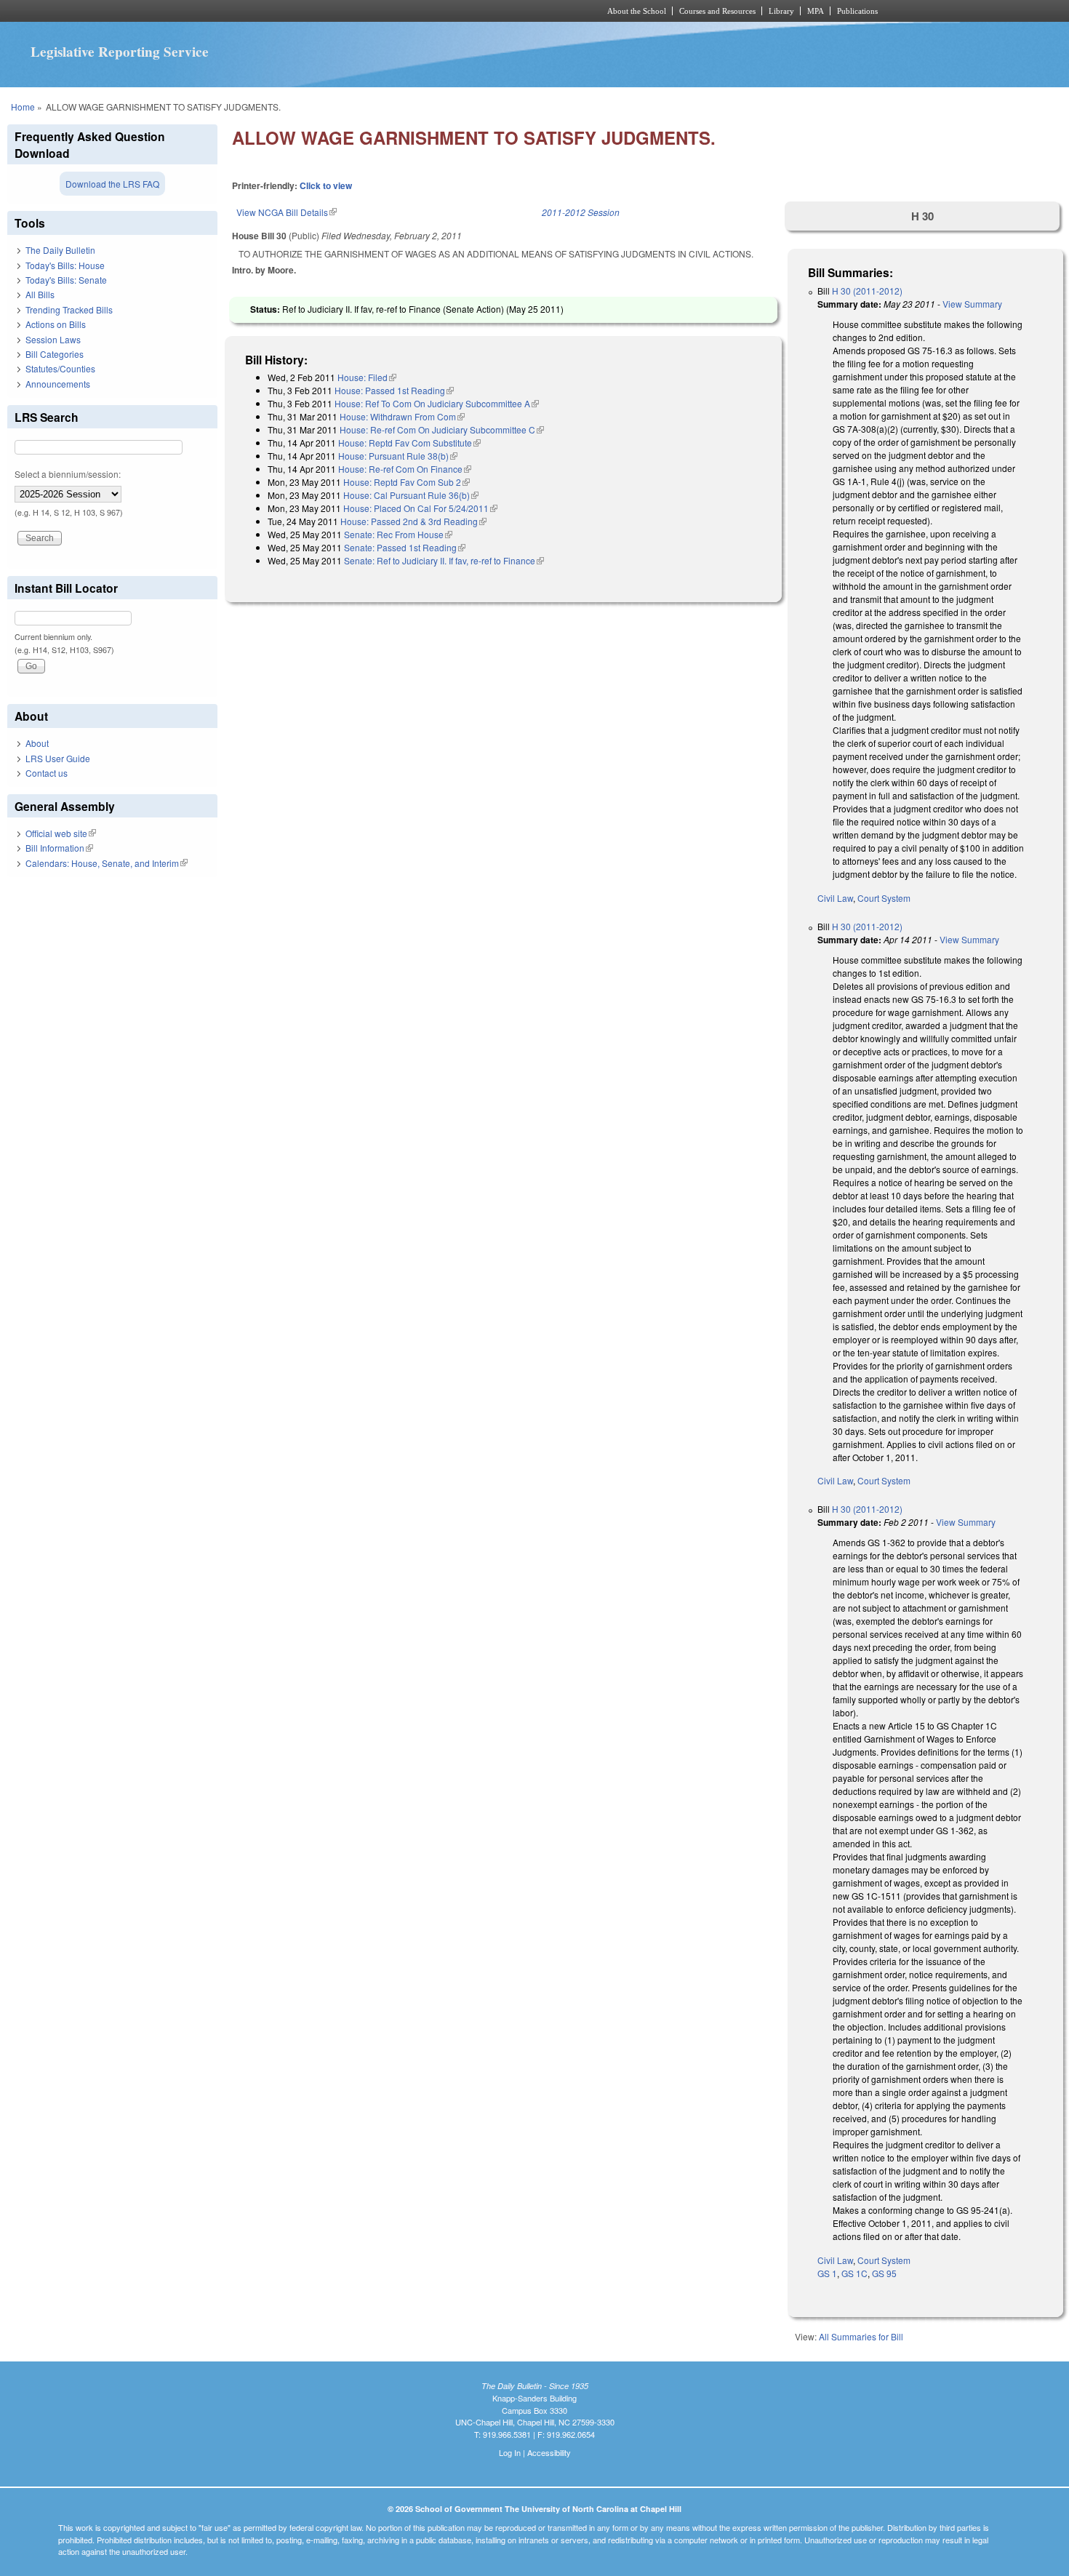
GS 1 (827, 2273)
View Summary (972, 304)
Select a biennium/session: (68, 474)
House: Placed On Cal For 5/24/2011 (420, 508)
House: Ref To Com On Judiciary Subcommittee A (437, 403)
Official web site (61, 833)
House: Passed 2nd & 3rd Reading (413, 521)
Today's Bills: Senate (66, 280)
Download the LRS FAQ (112, 184)
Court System (884, 898)
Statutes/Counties (60, 368)
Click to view (326, 185)
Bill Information (59, 848)
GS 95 (884, 2273)
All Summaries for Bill (861, 2336)
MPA (816, 11)
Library (781, 11)
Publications (857, 11)
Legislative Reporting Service (120, 52)
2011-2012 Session (581, 212)
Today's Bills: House (65, 265)
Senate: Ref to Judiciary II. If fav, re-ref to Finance (444, 560)
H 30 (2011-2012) (867, 291)
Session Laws (53, 339)
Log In (510, 2452)
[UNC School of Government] (342, 11)
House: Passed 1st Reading (394, 390)
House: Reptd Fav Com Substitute (409, 443)
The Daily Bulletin (60, 250)
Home (23, 107)
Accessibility (549, 2452)
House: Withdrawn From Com (402, 416)
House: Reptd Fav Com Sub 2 (407, 482)
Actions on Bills (56, 324)
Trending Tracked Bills (69, 309)
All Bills (40, 294)
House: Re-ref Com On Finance (405, 469)
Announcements (58, 384)
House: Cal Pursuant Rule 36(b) (411, 495)
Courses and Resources (717, 11)
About (37, 743)
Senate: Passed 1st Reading (405, 547)
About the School (637, 11)
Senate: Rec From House (398, 534)
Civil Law (835, 898)
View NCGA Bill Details (287, 212)
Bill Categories (55, 354)
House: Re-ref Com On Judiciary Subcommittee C (442, 429)
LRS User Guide (58, 758)
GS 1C (854, 2273)
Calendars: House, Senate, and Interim (107, 863)
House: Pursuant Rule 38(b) (398, 456)
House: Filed (367, 377)
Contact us (47, 773)
